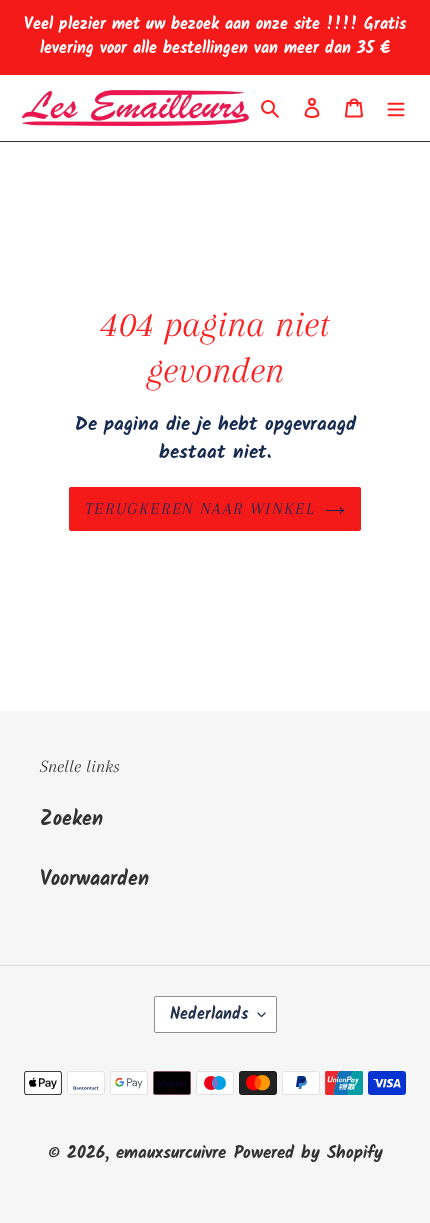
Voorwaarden (94, 880)
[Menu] (396, 108)
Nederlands (209, 1014)
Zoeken (71, 820)
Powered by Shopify (308, 1153)
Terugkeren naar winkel (200, 508)
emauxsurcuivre (171, 1153)
